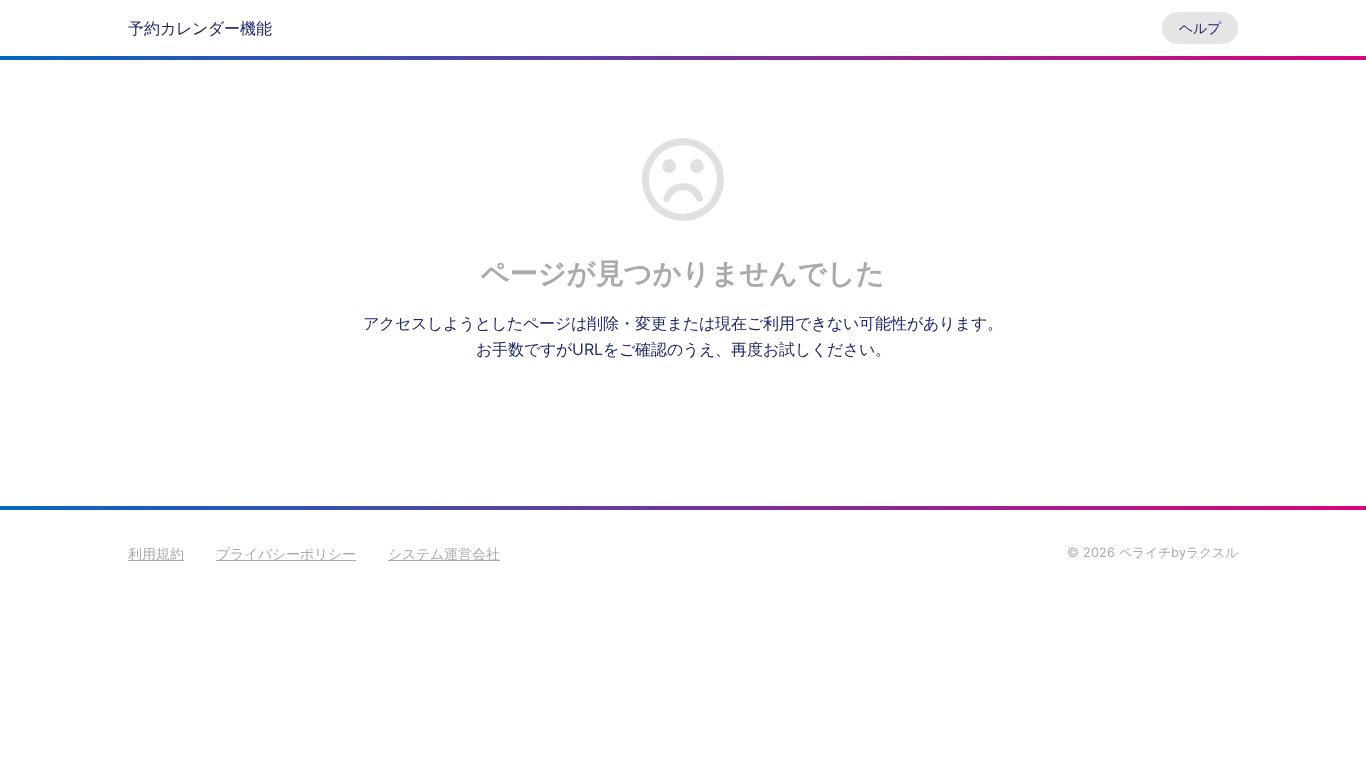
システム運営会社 (444, 553)
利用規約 (156, 553)
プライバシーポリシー (286, 553)
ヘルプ (1200, 27)
